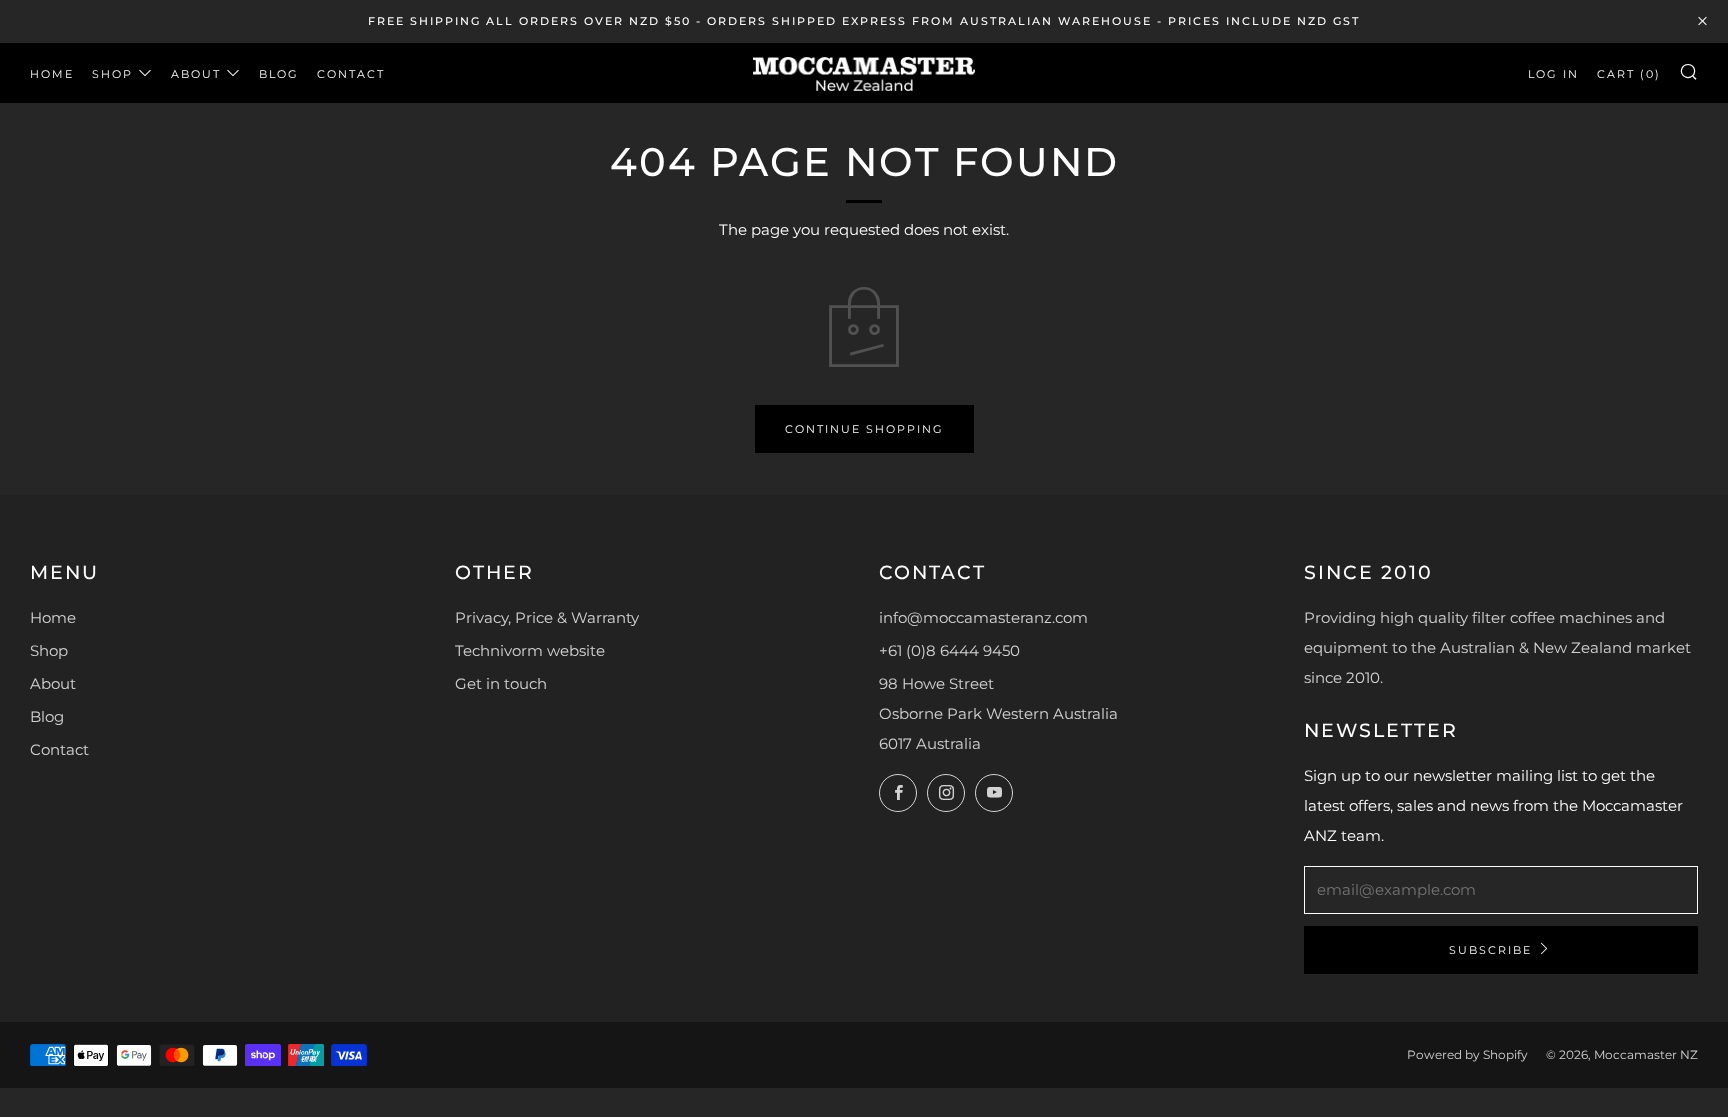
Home (52, 74)
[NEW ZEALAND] (864, 72)
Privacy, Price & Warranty (547, 617)
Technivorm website (530, 650)
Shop (112, 74)
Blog (279, 74)
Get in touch (501, 683)
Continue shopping (864, 429)
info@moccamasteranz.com (983, 617)
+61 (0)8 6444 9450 (949, 650)
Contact (351, 74)
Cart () (1629, 74)
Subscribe (1490, 950)
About (196, 74)
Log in (1553, 74)
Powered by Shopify (1467, 1054)
